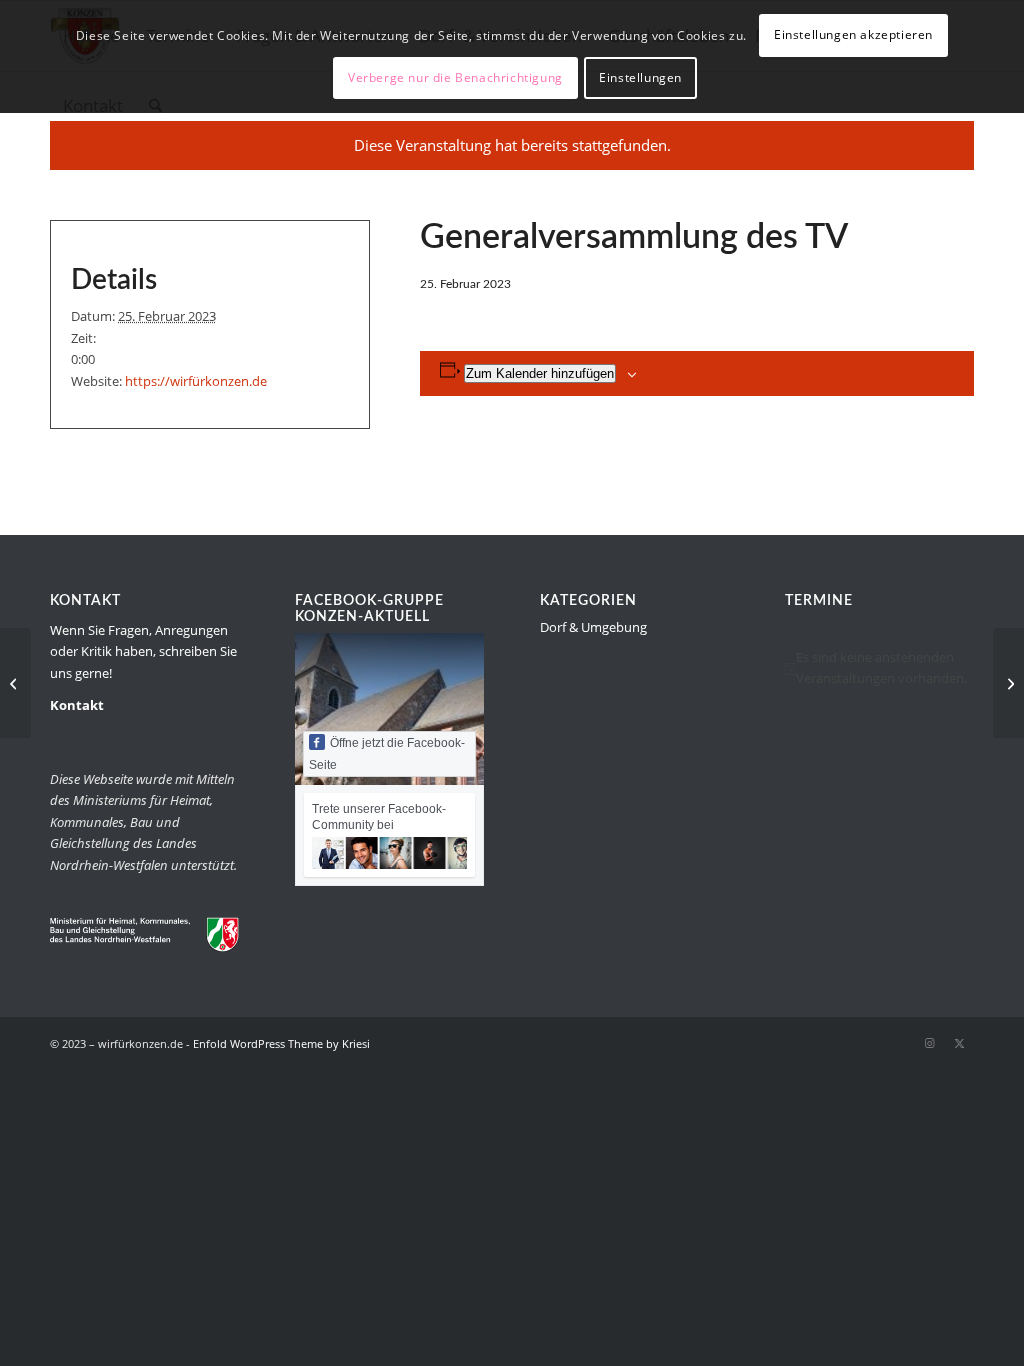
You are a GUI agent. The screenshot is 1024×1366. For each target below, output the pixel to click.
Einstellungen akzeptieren (853, 34)
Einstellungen (640, 77)
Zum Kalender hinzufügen (540, 373)
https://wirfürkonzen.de (196, 381)
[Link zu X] (959, 1043)
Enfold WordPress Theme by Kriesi (281, 1043)
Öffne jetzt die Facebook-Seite (387, 754)
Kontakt (77, 705)
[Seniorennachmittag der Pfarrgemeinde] (15, 683)
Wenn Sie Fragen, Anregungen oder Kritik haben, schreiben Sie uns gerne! (143, 651)
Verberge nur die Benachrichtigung (455, 77)
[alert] (879, 668)
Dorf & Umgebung (593, 627)
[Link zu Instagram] (929, 1043)
